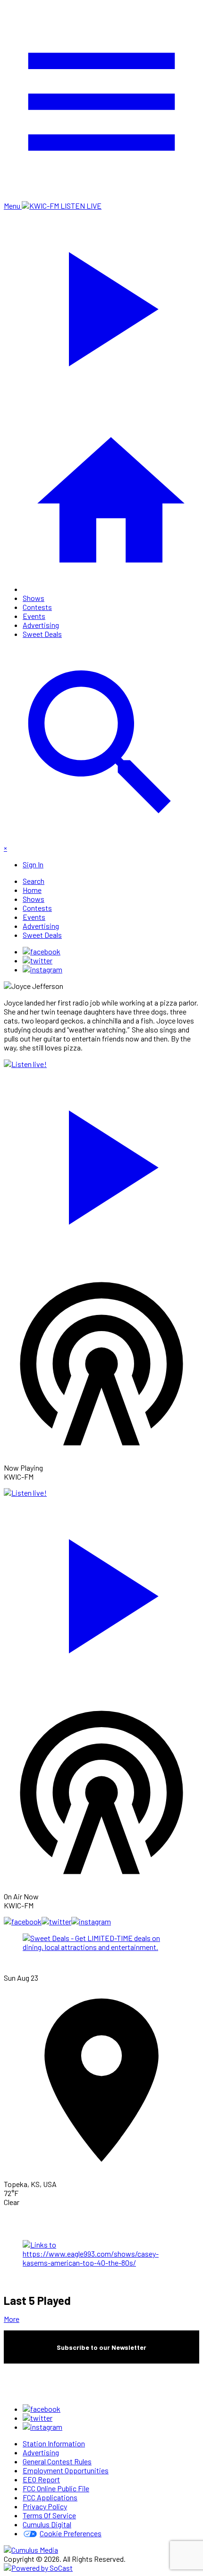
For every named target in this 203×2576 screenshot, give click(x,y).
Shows (34, 598)
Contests (37, 607)
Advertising (41, 625)
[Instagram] (42, 969)
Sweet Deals (42, 634)
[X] (38, 960)
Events (34, 616)
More (12, 2319)
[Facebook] (42, 951)
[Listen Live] (101, 1163)
